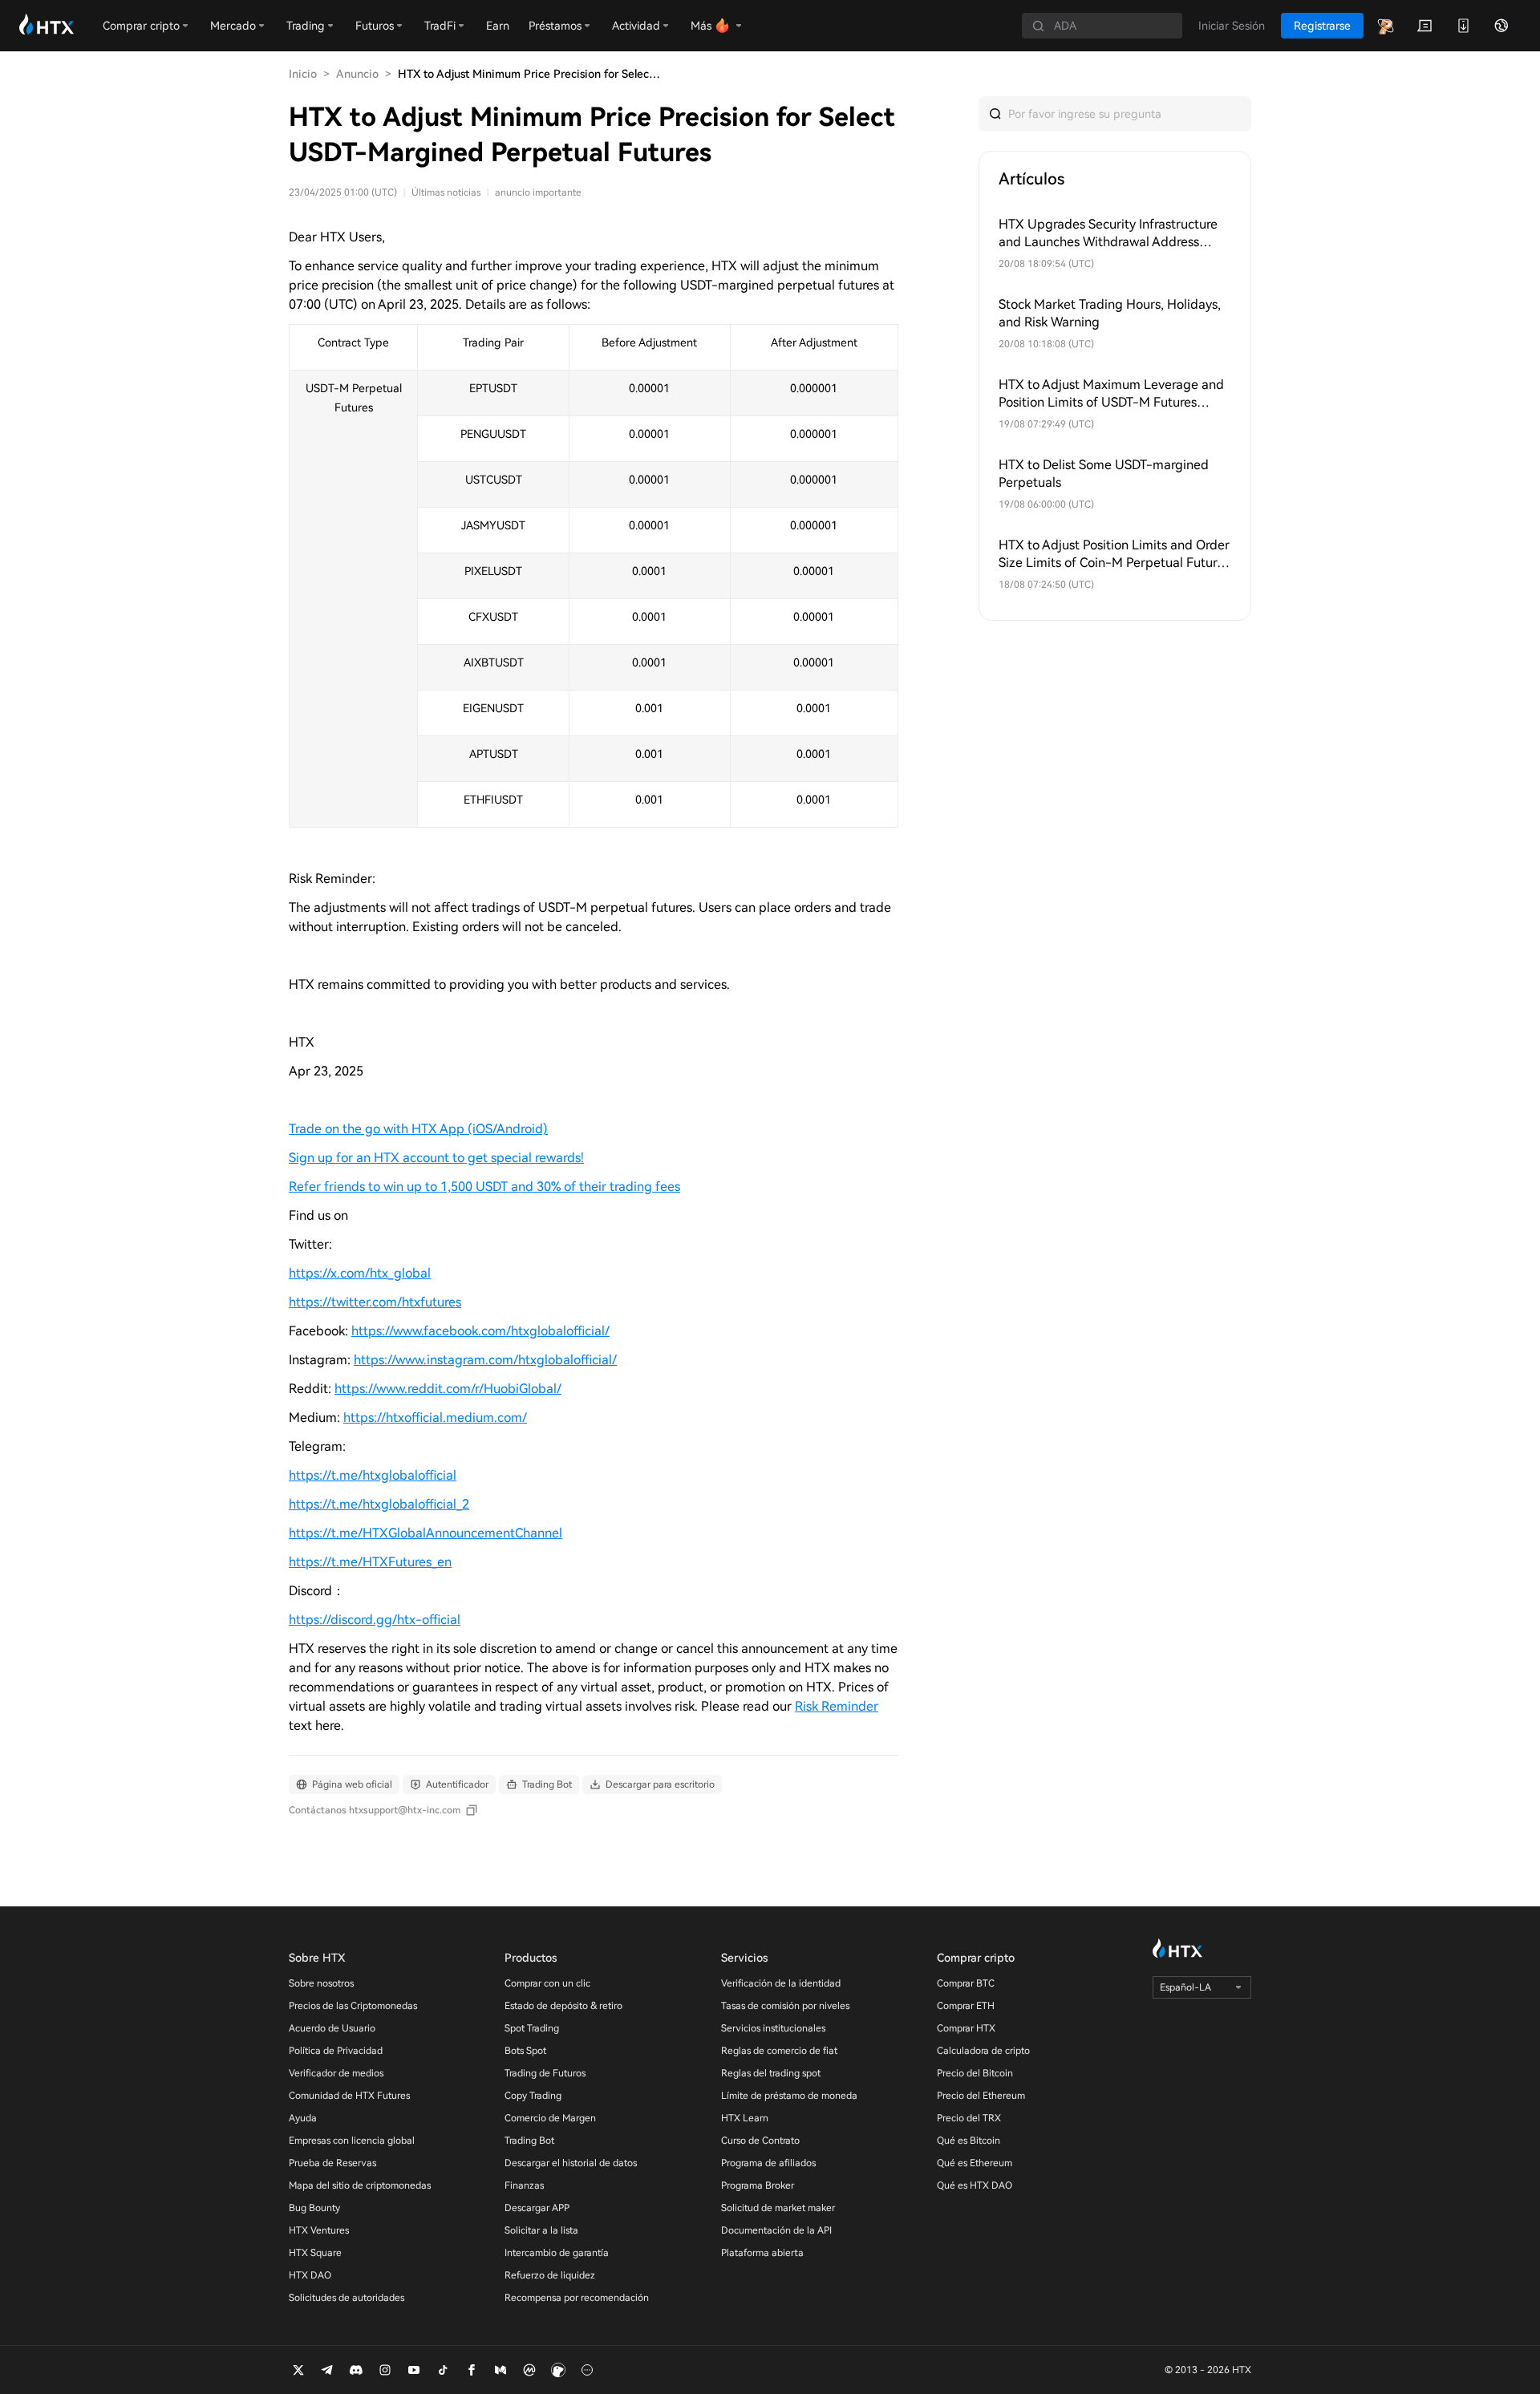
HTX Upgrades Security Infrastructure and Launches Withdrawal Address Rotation (1108, 234)
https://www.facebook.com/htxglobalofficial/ (480, 1331)
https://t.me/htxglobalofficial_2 (379, 1504)
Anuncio (357, 74)
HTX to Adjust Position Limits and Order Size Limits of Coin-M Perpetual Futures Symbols (1114, 555)
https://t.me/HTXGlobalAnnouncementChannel (426, 1533)
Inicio (303, 74)
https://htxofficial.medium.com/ (435, 1418)
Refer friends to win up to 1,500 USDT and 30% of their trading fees (484, 1187)
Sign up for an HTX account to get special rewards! (436, 1158)
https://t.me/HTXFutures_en (370, 1562)
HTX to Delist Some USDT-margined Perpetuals (1104, 474)
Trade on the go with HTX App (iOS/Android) (418, 1129)
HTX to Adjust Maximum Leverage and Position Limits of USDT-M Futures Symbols (1111, 394)
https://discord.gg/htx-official (375, 1620)
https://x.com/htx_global (360, 1273)
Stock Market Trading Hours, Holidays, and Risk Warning (1110, 313)
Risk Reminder (837, 1706)
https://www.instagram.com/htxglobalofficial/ (485, 1360)
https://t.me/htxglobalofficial (373, 1475)
